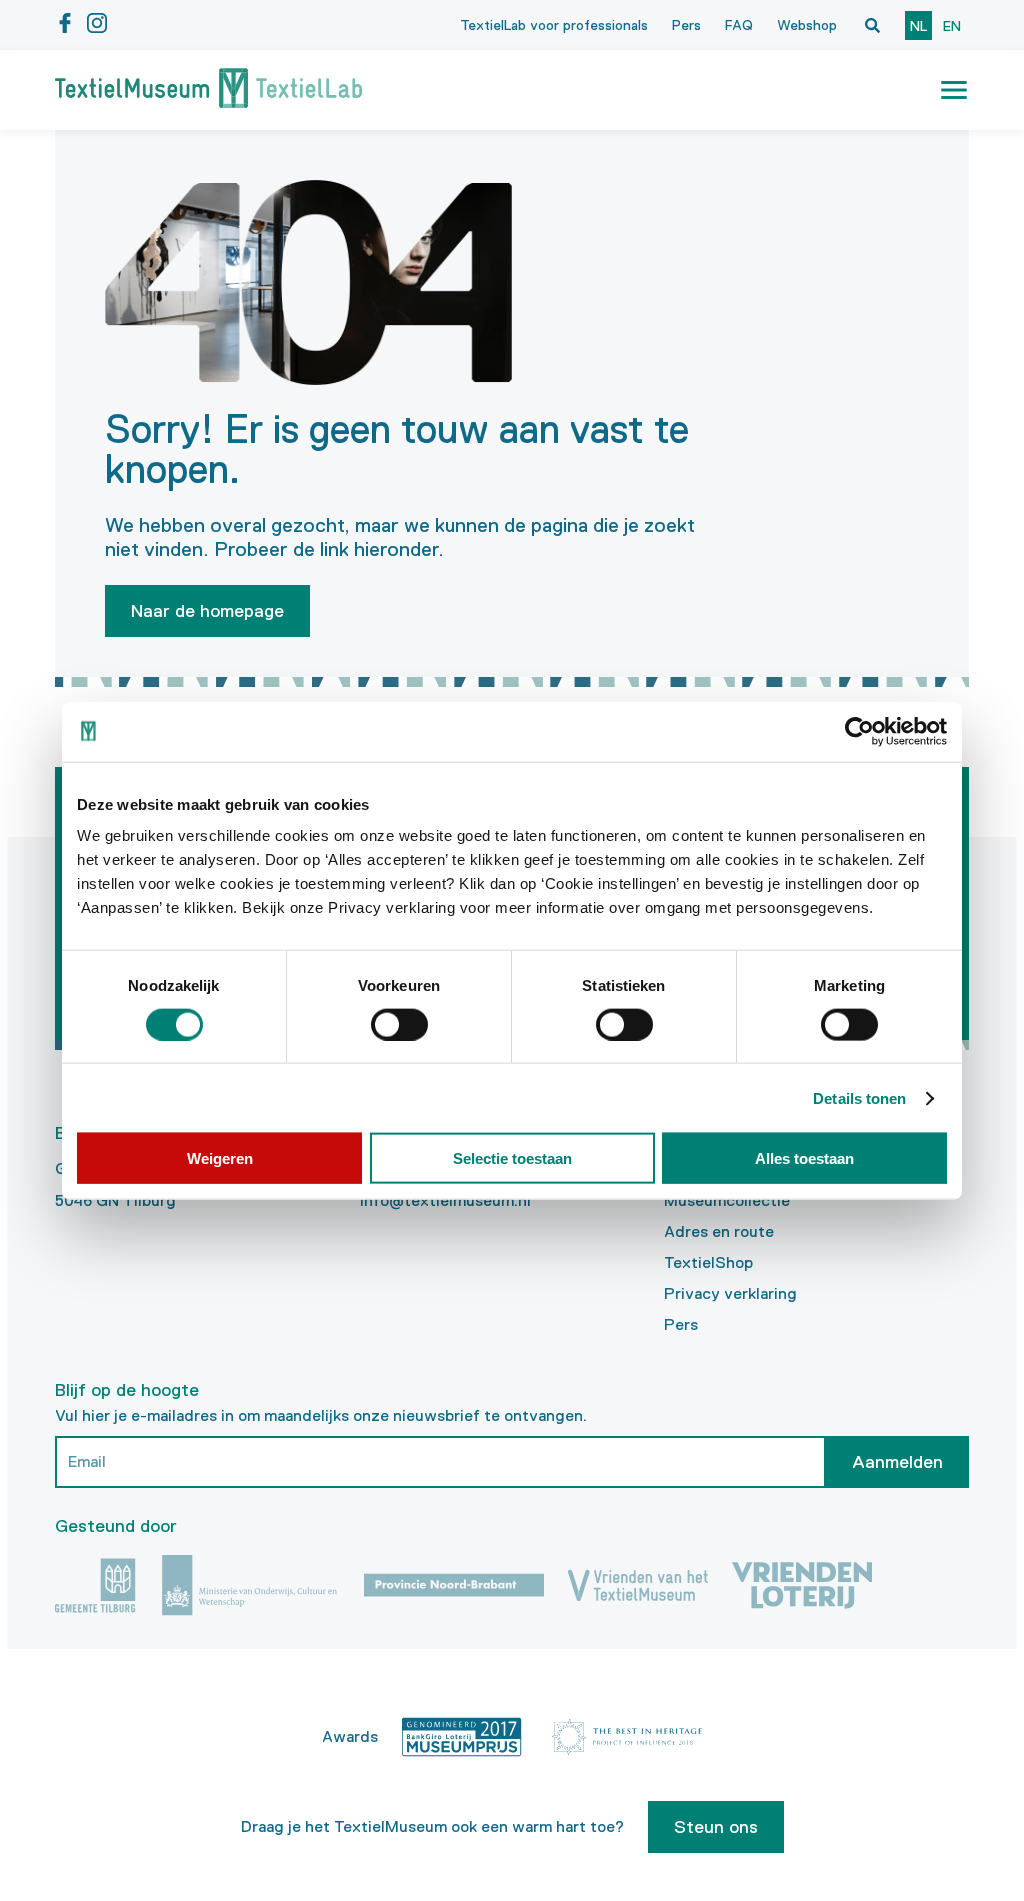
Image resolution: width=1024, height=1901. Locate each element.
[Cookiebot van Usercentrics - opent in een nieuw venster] (859, 731)
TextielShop (708, 1262)
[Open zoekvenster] (872, 25)
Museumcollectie (727, 1200)
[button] (954, 90)
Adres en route (719, 1231)
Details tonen (859, 1097)
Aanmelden (897, 1462)
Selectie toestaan (512, 1158)
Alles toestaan (804, 1158)
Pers (686, 25)
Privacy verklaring (730, 1293)
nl (918, 26)
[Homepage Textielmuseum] (208, 90)
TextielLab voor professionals (554, 25)
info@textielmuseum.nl (445, 1200)
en (952, 26)
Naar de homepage (207, 611)
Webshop (807, 25)
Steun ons (716, 1827)
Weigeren (220, 1158)
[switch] (399, 1024)
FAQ (739, 25)
